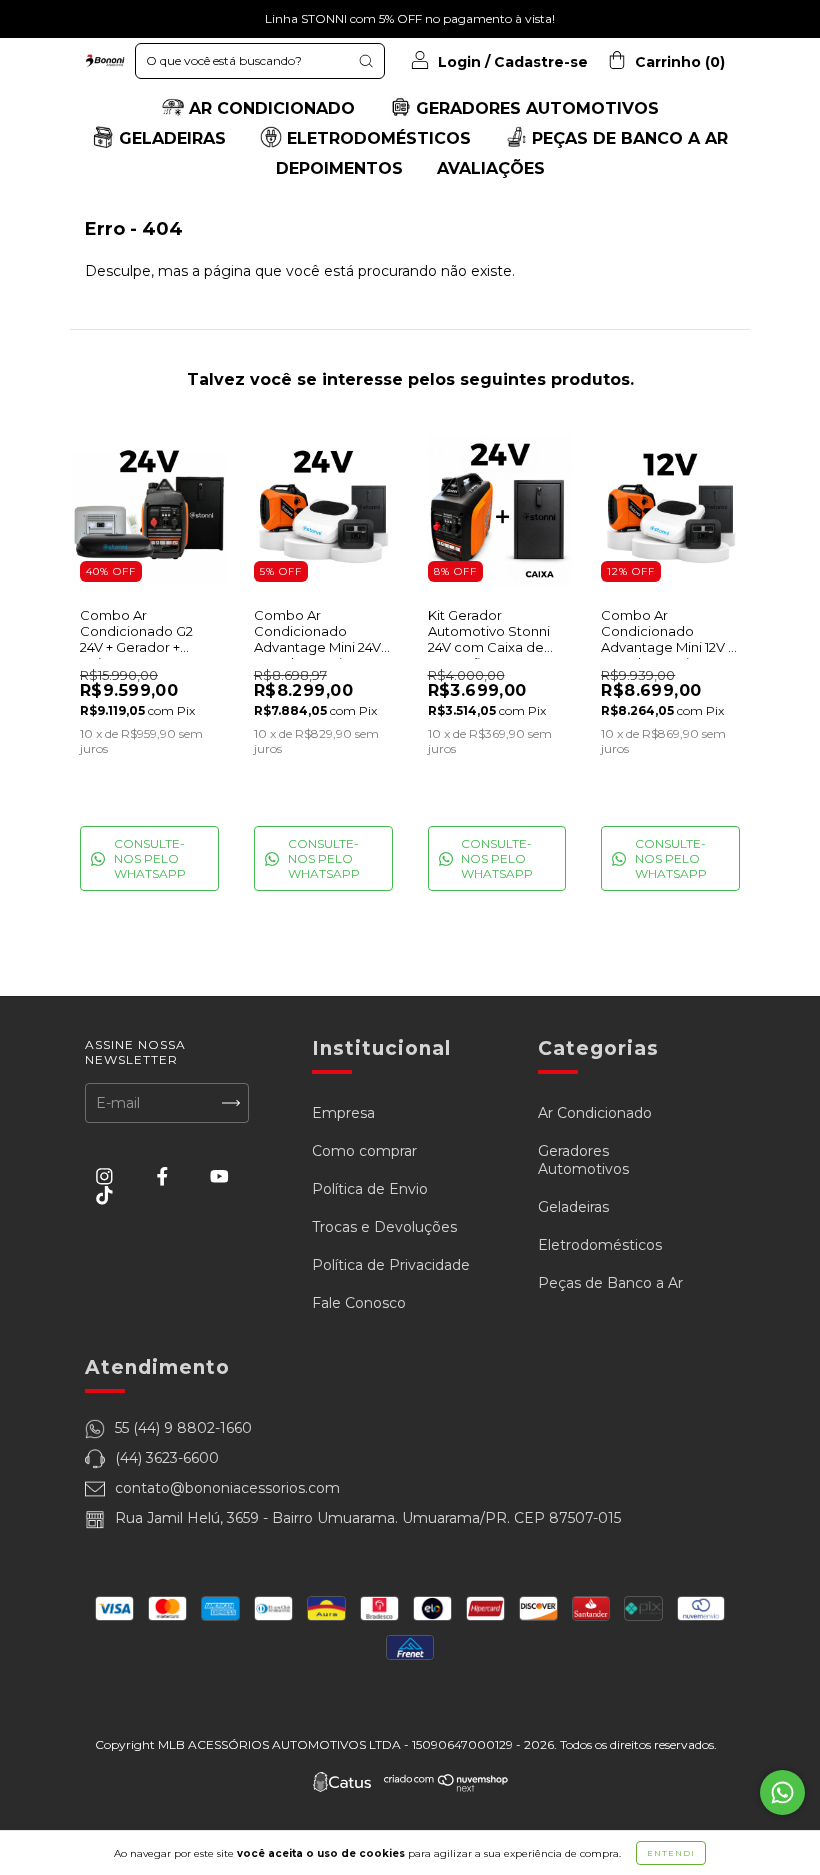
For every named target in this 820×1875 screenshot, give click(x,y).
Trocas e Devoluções (384, 1227)
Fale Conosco (359, 1303)
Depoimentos (339, 168)
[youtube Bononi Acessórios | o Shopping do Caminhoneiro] (219, 1177)
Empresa (343, 1113)
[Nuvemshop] (446, 1787)
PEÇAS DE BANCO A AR (627, 138)
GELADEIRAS (170, 138)
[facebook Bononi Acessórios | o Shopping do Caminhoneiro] (164, 1177)
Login (459, 62)
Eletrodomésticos (600, 1245)
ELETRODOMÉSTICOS (376, 138)
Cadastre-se (541, 62)
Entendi (671, 1853)
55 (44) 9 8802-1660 (183, 1428)
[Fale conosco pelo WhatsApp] (782, 1792)
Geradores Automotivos (583, 1160)
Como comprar (364, 1151)
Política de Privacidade (391, 1265)
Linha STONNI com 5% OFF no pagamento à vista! (410, 18)
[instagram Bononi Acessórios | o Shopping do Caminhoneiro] (106, 1177)
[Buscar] (366, 61)
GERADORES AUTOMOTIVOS (535, 108)
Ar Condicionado (595, 1113)
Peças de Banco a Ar (610, 1283)
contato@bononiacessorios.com (227, 1488)
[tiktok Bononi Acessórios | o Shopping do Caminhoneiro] (104, 1195)
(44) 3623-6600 (167, 1458)
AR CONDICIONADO (269, 108)
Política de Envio (370, 1189)
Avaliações (491, 168)
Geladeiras (573, 1207)
